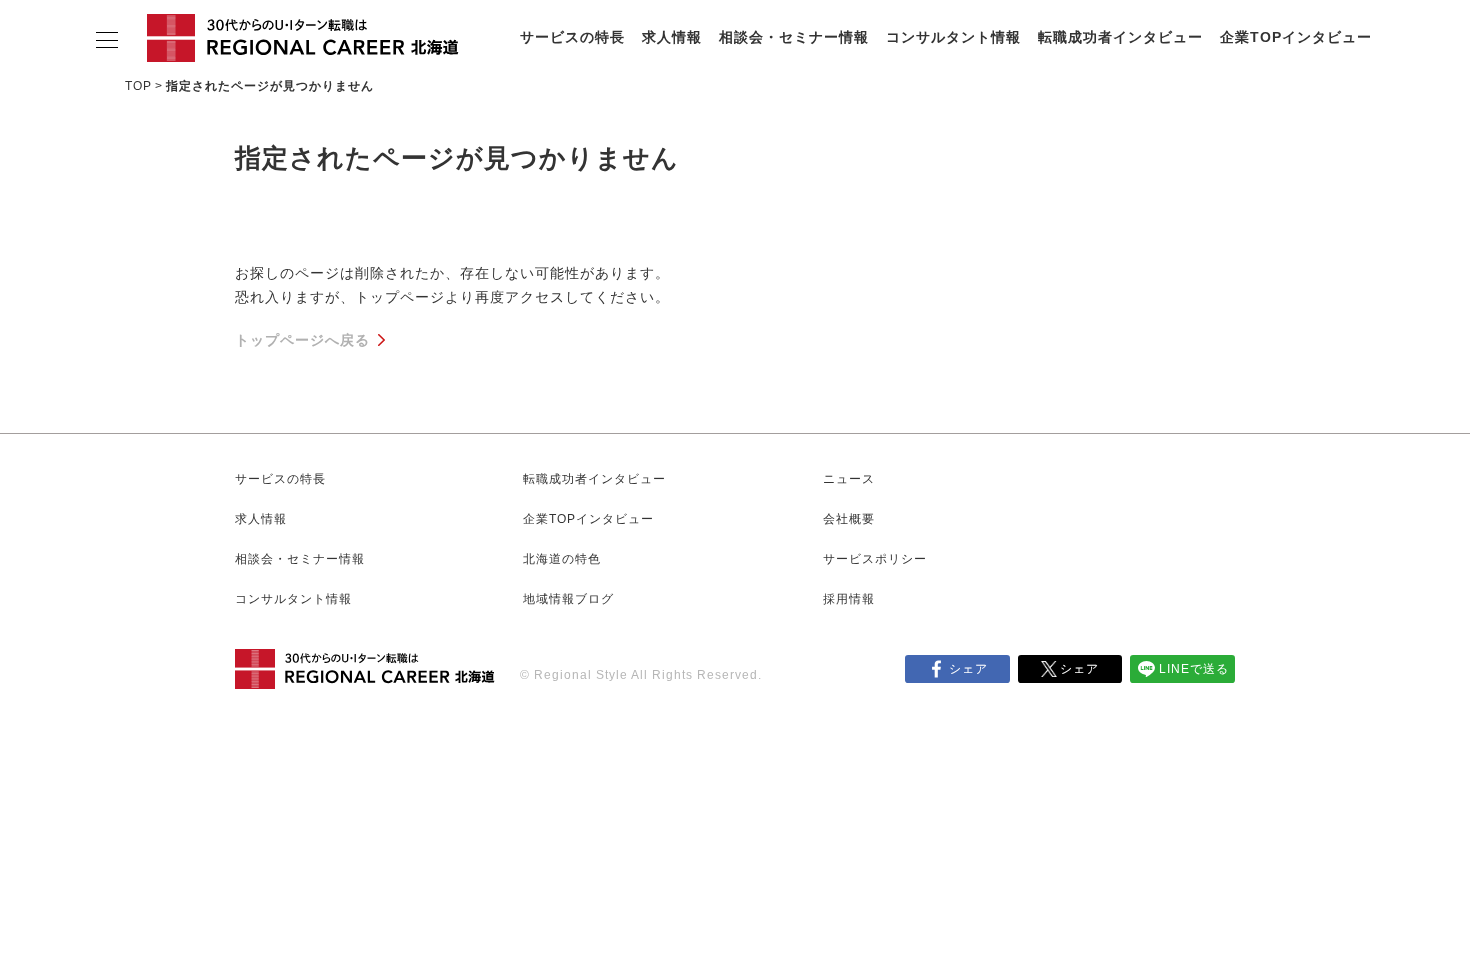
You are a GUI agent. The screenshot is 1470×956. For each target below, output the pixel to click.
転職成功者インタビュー (1120, 37)
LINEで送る (1194, 669)
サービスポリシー (875, 559)
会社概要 (849, 519)
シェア (968, 669)
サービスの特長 (572, 37)
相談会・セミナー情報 (794, 37)
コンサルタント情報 (953, 37)
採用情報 (849, 599)
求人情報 (672, 37)
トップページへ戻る (302, 340)
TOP (138, 86)
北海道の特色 (562, 559)
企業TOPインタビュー (1296, 37)
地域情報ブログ (568, 599)
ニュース (849, 479)
